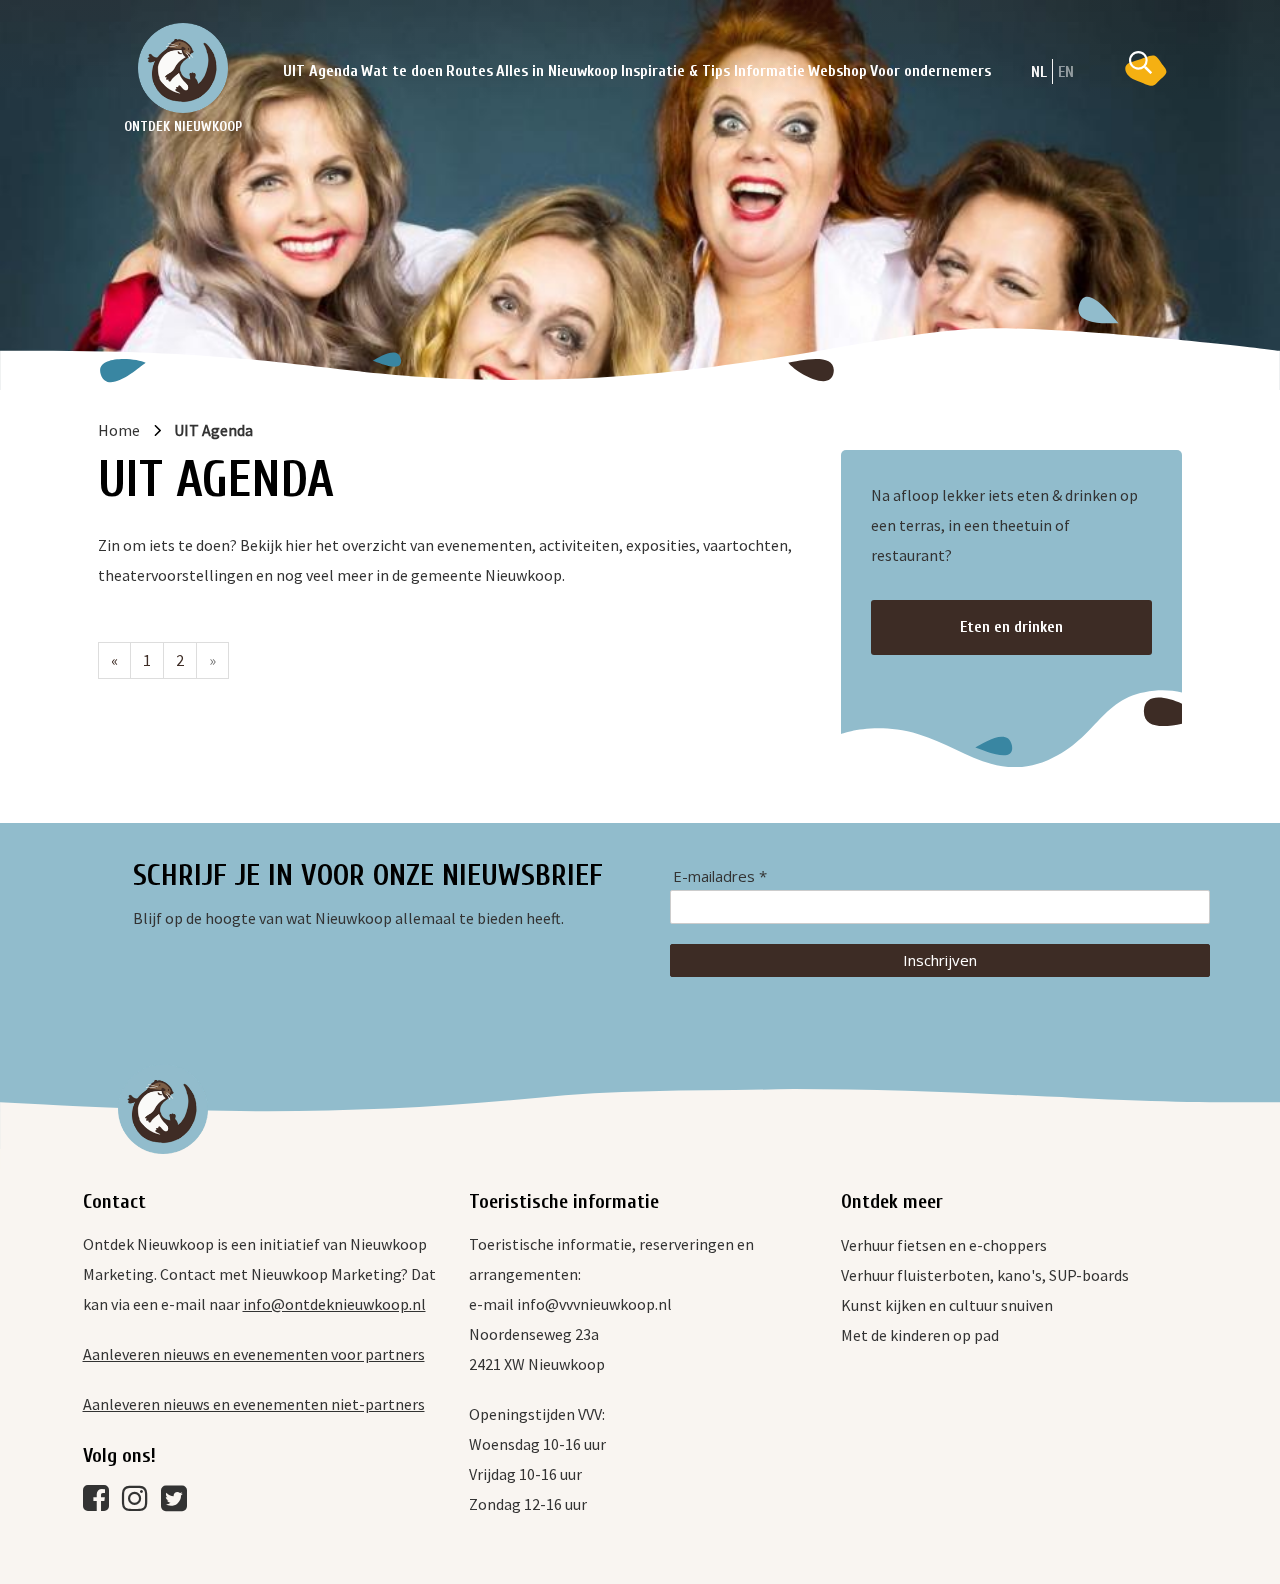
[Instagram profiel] (140, 1503)
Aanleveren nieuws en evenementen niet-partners (254, 1404)
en (1066, 72)
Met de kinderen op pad (920, 1335)
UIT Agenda (320, 71)
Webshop (837, 71)
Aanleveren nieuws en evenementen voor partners (254, 1354)
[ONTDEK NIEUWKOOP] (183, 68)
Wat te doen (402, 71)
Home (119, 430)
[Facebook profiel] (101, 1503)
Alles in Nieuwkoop (557, 71)
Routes (469, 71)
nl (1039, 72)
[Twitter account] (179, 1503)
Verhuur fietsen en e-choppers (944, 1245)
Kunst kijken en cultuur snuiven (947, 1305)
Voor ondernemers (930, 71)
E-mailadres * (720, 876)
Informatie (769, 71)
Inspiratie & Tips (675, 71)
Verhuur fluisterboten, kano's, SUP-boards (985, 1275)
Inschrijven (940, 960)
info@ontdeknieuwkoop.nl (334, 1304)
